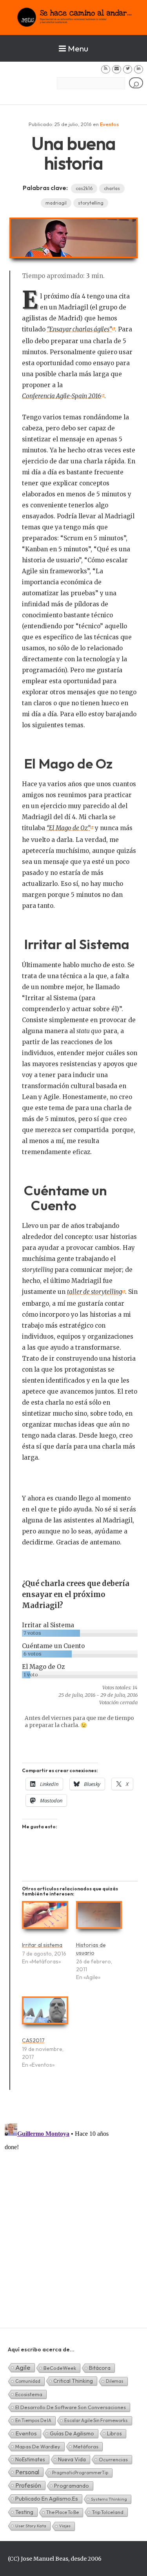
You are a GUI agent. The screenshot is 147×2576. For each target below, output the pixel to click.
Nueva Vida (72, 2459)
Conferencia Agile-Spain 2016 (62, 396)
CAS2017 (33, 2040)
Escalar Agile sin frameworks (96, 2420)
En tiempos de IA (33, 2420)
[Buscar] (136, 83)
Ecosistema (29, 2394)
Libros (114, 2433)
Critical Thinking (73, 2381)
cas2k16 (84, 188)
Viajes (65, 2526)
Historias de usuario (91, 1949)
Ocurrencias (113, 2459)
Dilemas (115, 2381)
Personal (27, 2472)
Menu (78, 48)
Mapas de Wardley (38, 2446)
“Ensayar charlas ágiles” (79, 329)
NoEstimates (30, 2459)
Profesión (28, 2485)
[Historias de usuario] (99, 1918)
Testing (24, 2512)
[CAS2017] (45, 2014)
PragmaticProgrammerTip (80, 2473)
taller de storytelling (94, 1292)
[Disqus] (73, 2218)
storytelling (91, 203)
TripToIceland (108, 2512)
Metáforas (86, 2446)
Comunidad (28, 2381)
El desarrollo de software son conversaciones (71, 2407)
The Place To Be (63, 2512)
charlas (112, 188)
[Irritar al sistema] (45, 1918)
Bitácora (100, 2368)
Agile (23, 2367)
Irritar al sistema (42, 1945)
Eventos (109, 124)
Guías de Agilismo (72, 2433)
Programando (72, 2486)
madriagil (56, 203)
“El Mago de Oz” (68, 828)
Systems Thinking (109, 2499)
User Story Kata (31, 2526)
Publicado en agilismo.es (47, 2499)
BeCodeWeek (60, 2368)
